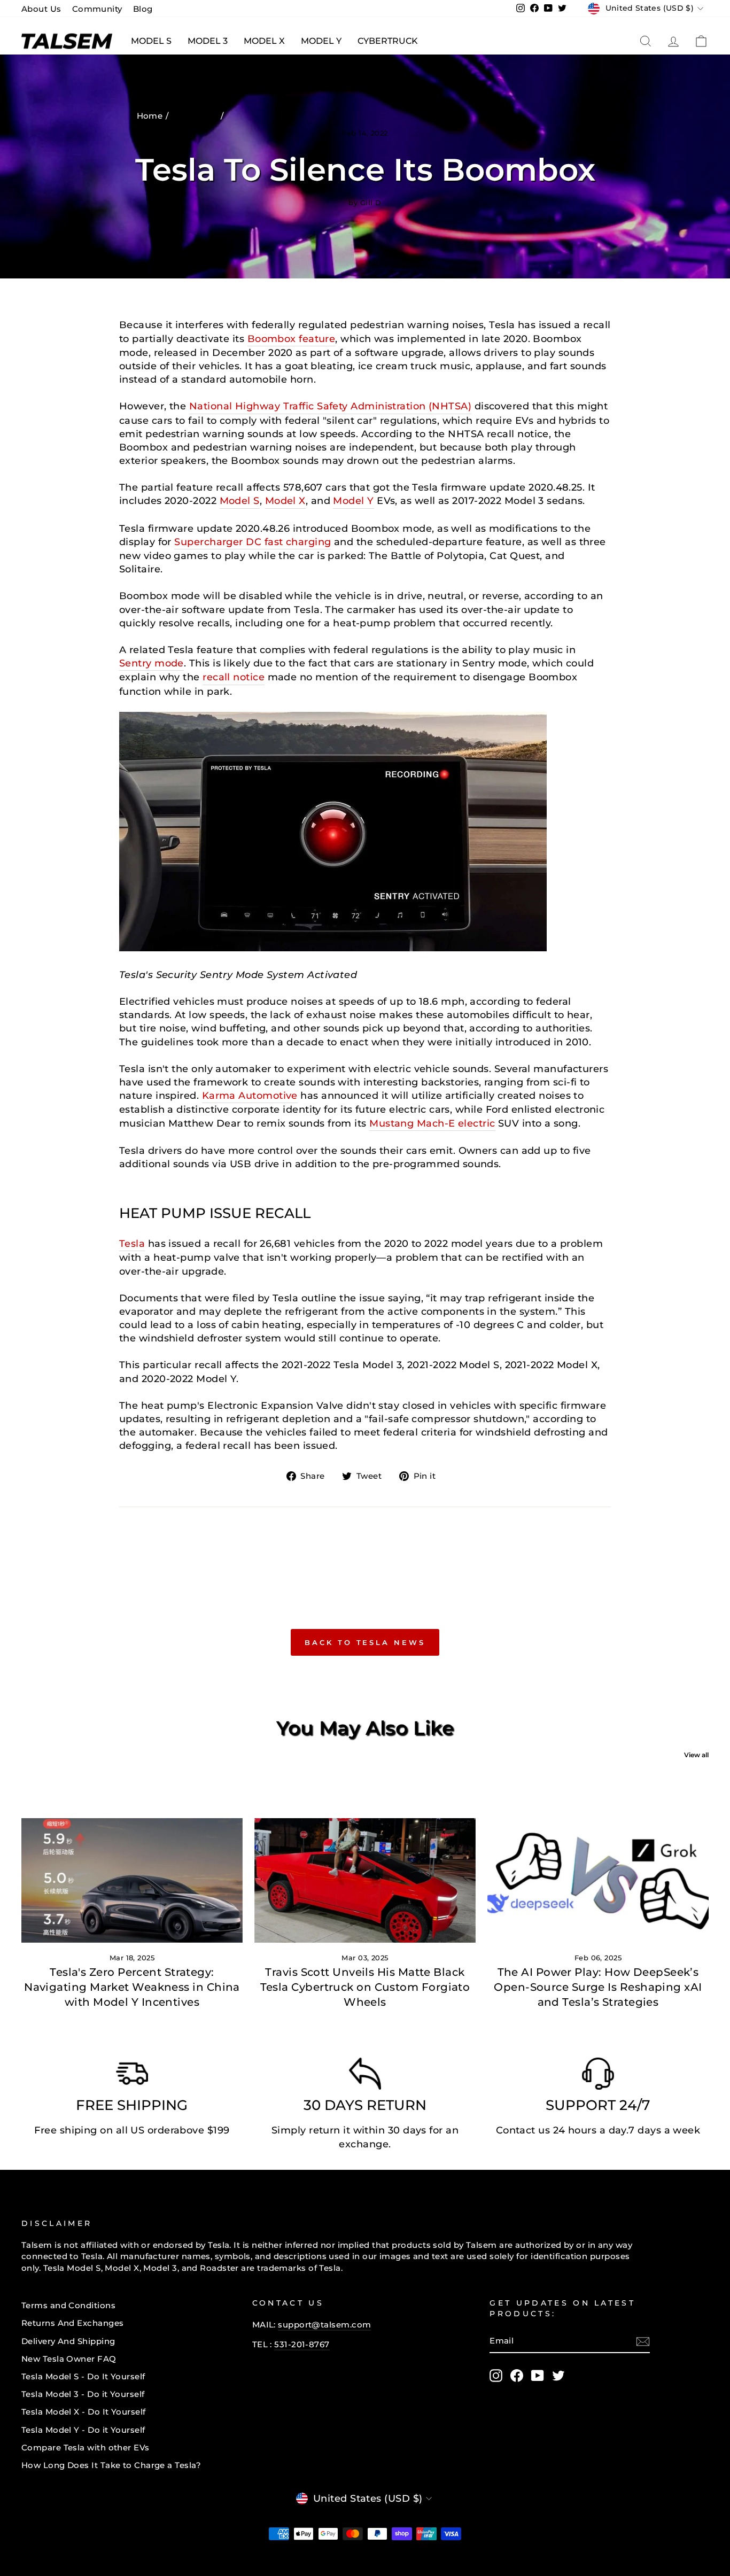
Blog (143, 9)
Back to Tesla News (365, 1642)
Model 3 (208, 41)
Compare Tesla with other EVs (86, 2447)
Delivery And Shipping (68, 2341)
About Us (41, 9)
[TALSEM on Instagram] (496, 2376)
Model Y (321, 41)
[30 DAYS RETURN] (365, 2076)
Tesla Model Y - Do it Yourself (83, 2430)
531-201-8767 (302, 2344)
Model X (264, 41)
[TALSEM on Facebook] (517, 2376)
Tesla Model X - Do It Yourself (84, 2412)
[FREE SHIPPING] (132, 2076)
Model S (151, 41)
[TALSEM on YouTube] (538, 2376)
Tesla (132, 1244)
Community (97, 9)
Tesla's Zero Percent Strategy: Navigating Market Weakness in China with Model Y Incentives (132, 1987)
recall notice (234, 677)
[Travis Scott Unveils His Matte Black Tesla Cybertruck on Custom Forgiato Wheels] (365, 1880)
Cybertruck (388, 41)
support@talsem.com (324, 2325)
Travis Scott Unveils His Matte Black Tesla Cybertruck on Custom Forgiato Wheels (365, 1987)
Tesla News (196, 116)
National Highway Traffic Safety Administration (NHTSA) (330, 406)
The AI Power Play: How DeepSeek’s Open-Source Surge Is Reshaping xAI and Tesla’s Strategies (598, 1987)
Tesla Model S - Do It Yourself (83, 2376)
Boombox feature (292, 339)
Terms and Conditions (68, 2305)
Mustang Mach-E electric (432, 1123)
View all (696, 1755)
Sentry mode (152, 663)
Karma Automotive (250, 1096)
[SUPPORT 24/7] (598, 2076)
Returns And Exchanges (72, 2323)
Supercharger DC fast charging (253, 542)
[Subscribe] (643, 2341)
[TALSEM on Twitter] (558, 2376)
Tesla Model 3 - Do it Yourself (83, 2394)
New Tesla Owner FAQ (69, 2359)
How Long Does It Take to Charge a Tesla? (111, 2465)
